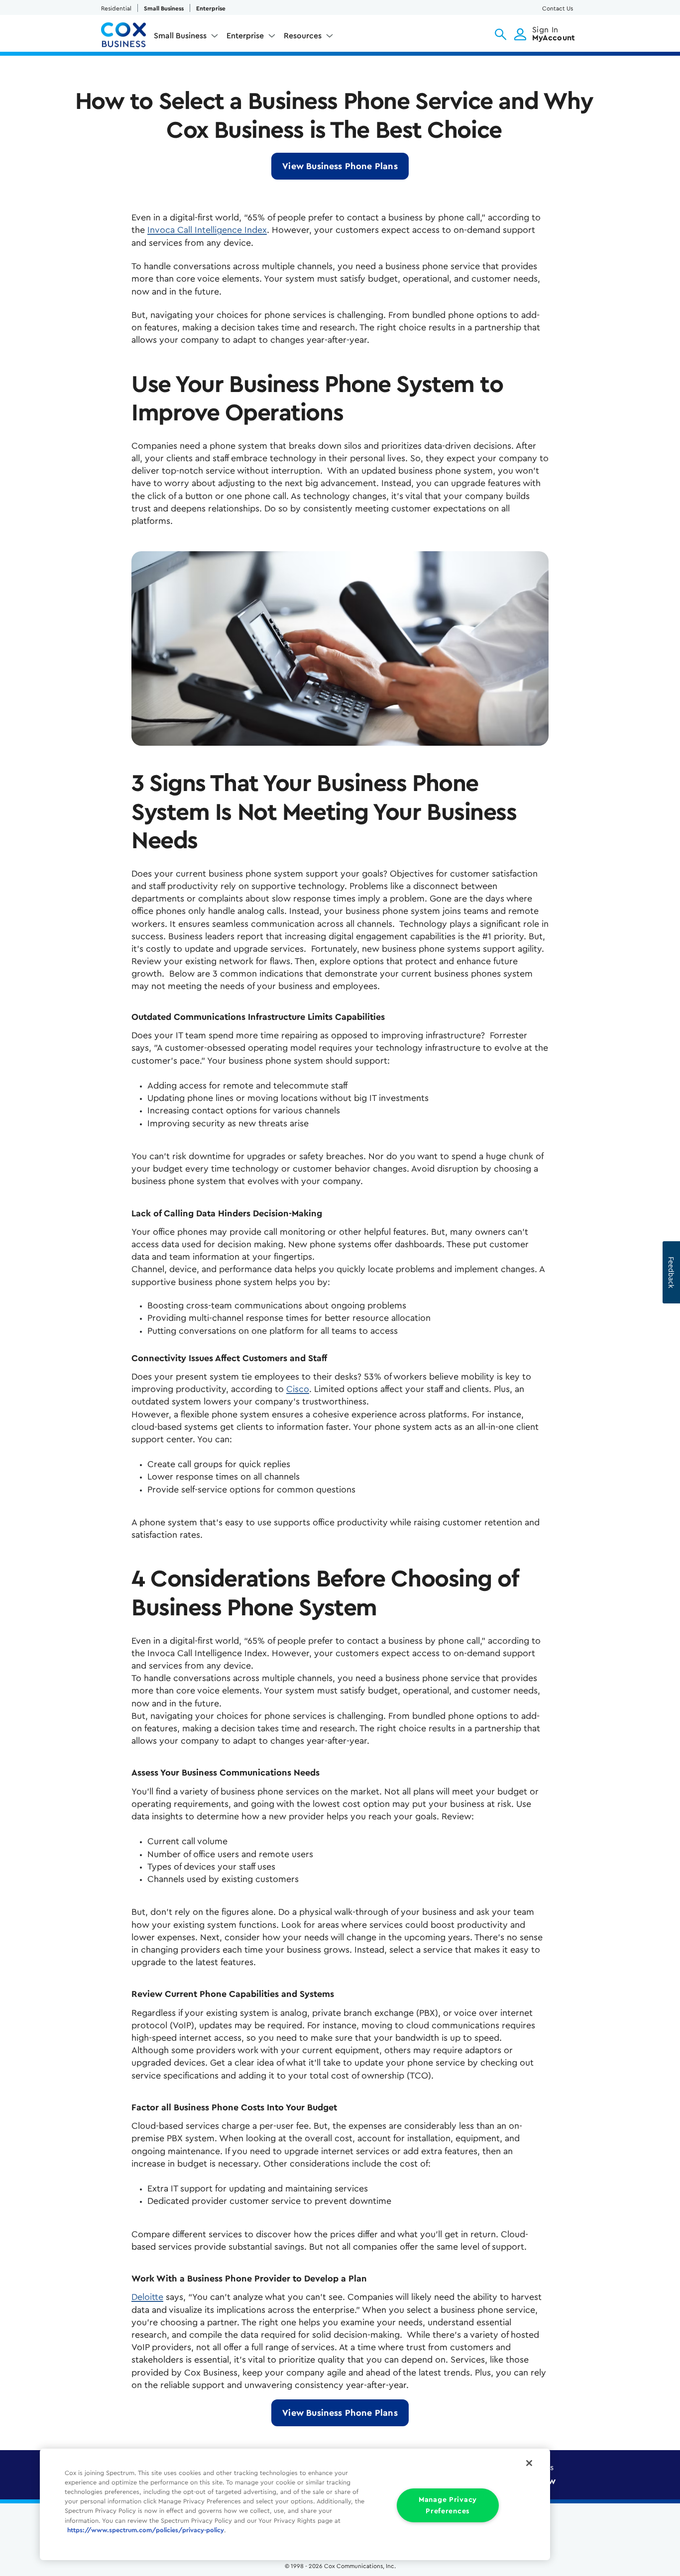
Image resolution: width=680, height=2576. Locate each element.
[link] (340, 166)
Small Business (164, 8)
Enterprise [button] (245, 36)
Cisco (298, 1389)
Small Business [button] (180, 36)
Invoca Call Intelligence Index (207, 230)
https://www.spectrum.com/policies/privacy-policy (146, 2530)
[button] (501, 34)
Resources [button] (303, 36)
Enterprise (211, 8)
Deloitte (147, 2297)
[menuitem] (186, 38)
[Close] (529, 2463)
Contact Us (558, 8)
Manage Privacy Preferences (448, 2505)
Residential (116, 8)
